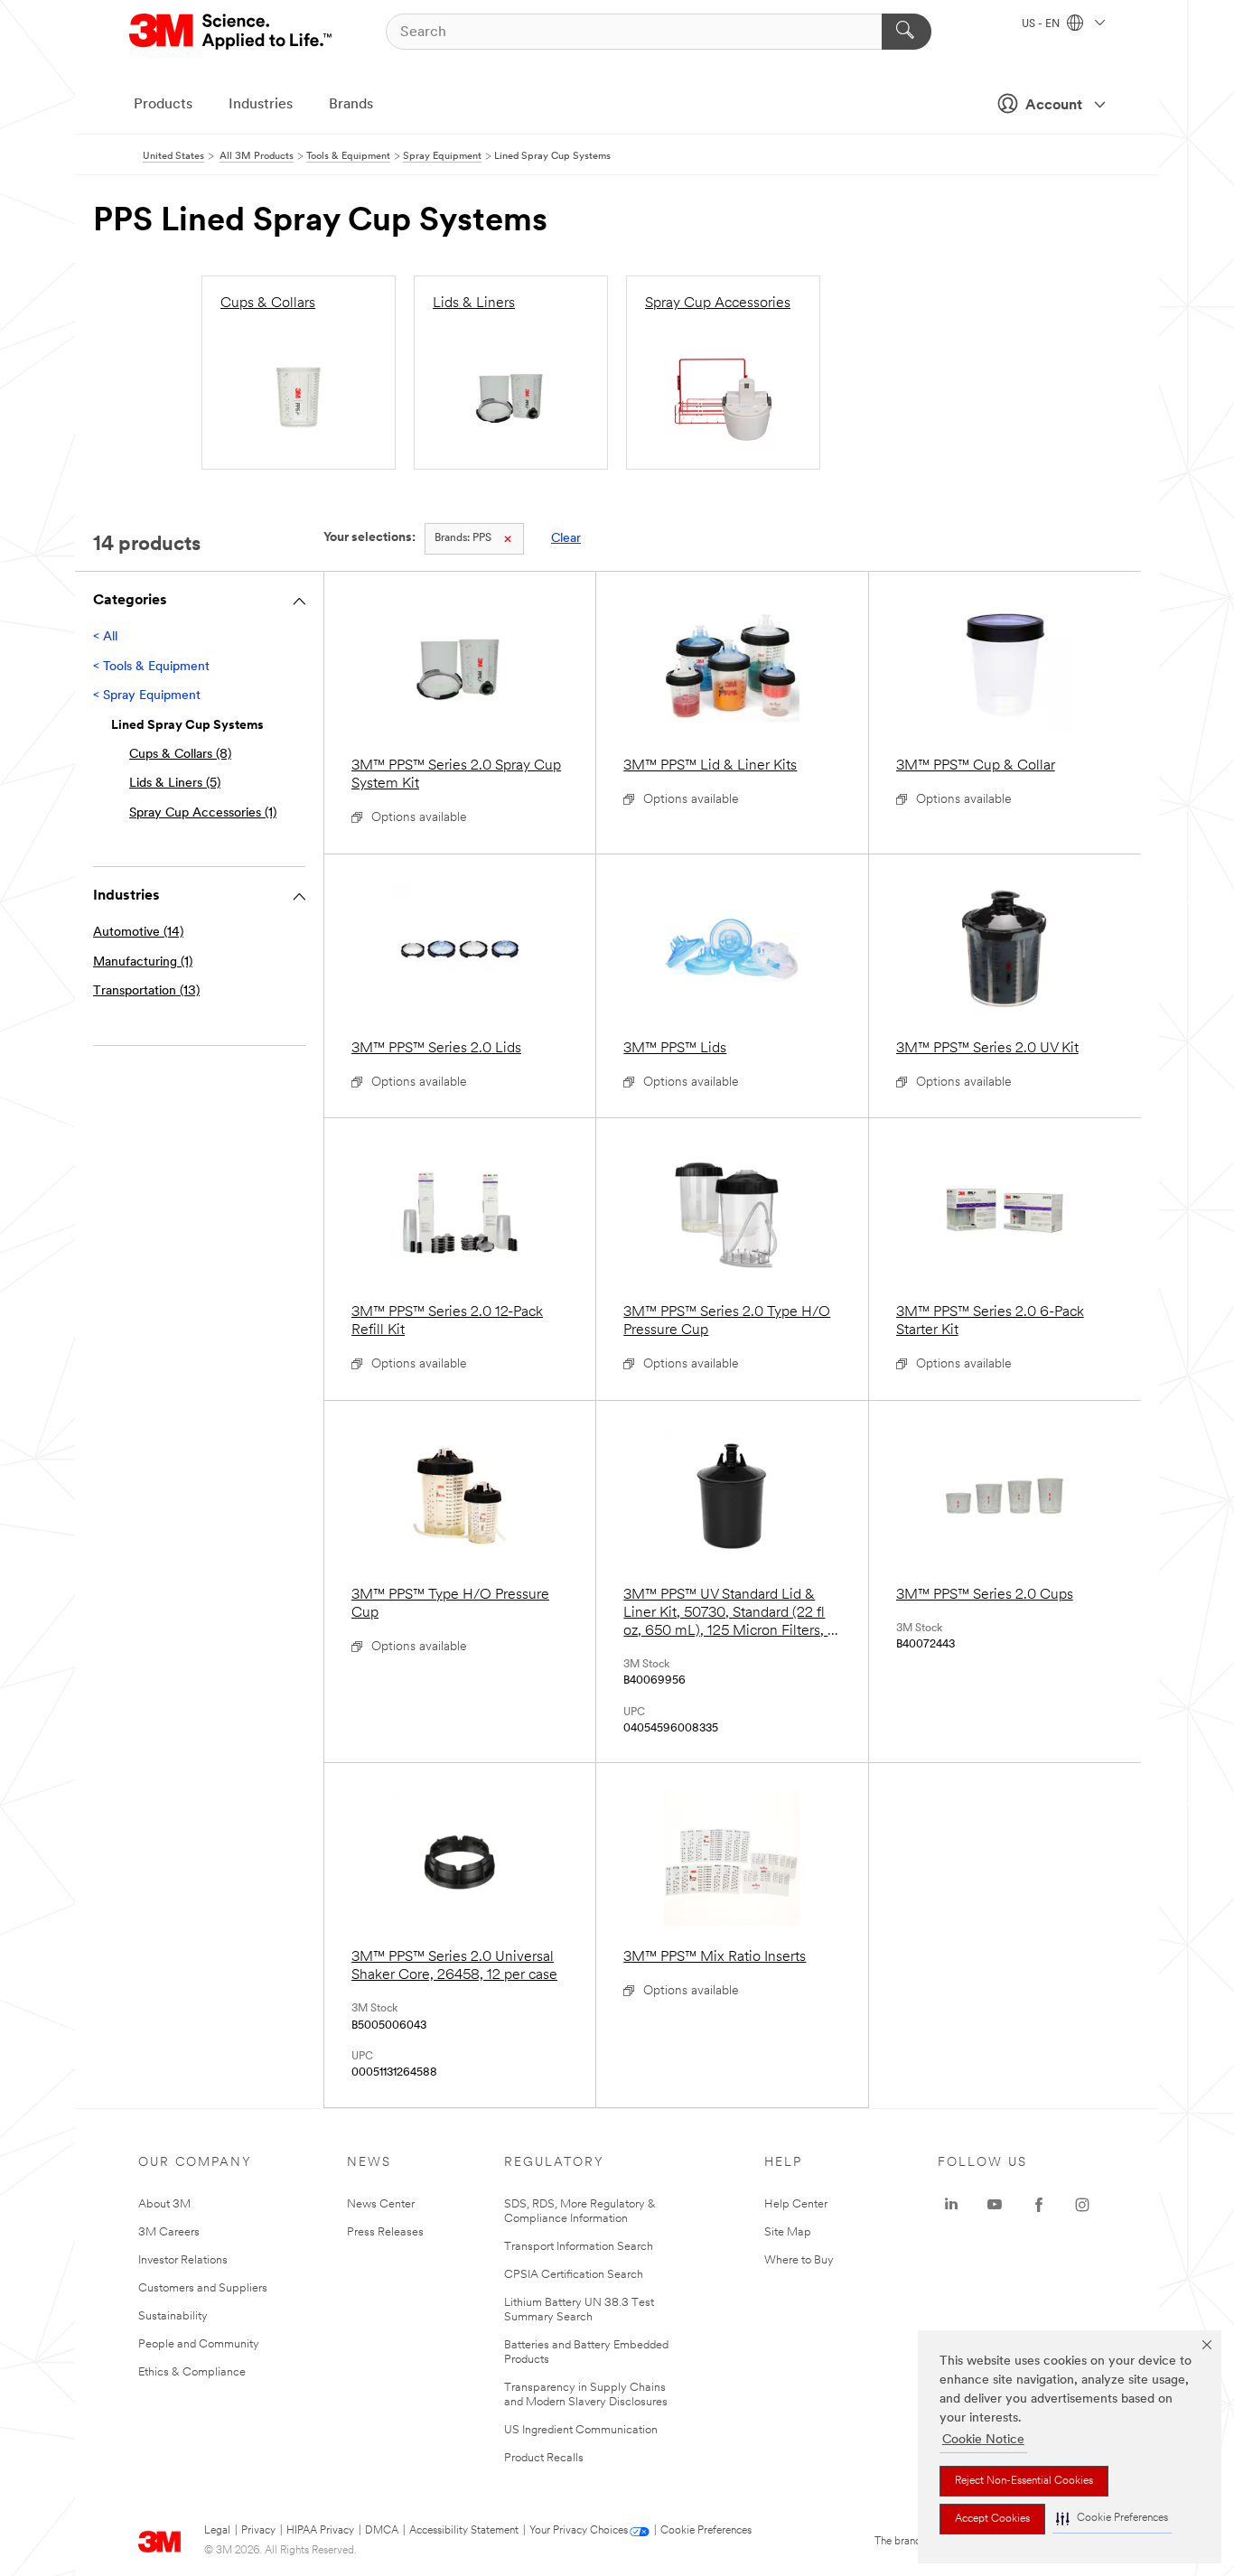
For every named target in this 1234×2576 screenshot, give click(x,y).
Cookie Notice (983, 2440)
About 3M (164, 2204)
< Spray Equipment (147, 696)
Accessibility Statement (464, 2531)
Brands (351, 105)
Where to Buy (799, 2260)
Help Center (796, 2204)
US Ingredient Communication (581, 2430)
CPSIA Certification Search (574, 2275)
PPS (463, 538)
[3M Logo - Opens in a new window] (232, 32)
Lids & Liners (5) (175, 784)
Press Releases (385, 2232)
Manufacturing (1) (143, 962)
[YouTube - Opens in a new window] (995, 2205)
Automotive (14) (138, 933)
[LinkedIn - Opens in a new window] (951, 2205)
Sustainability (173, 2316)
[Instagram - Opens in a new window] (1082, 2205)
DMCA (382, 2531)
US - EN (1042, 24)
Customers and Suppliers (203, 2288)
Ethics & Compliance (192, 2372)
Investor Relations (183, 2260)
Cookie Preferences (706, 2531)
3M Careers (169, 2232)
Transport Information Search (579, 2247)
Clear (566, 539)
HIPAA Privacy (320, 2531)
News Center (381, 2204)
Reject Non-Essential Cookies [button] (1024, 2481)
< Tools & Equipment (151, 667)
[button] (1112, 2519)
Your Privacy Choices (579, 2531)
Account (1054, 106)
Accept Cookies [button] (992, 2519)
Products (163, 105)
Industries (261, 105)
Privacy (258, 2531)
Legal (217, 2531)
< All (105, 637)
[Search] (907, 32)
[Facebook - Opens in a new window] (1039, 2205)
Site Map (788, 2232)
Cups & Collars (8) (180, 755)
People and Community (199, 2344)
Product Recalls (544, 2458)
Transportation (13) (146, 991)
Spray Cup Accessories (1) (203, 813)
